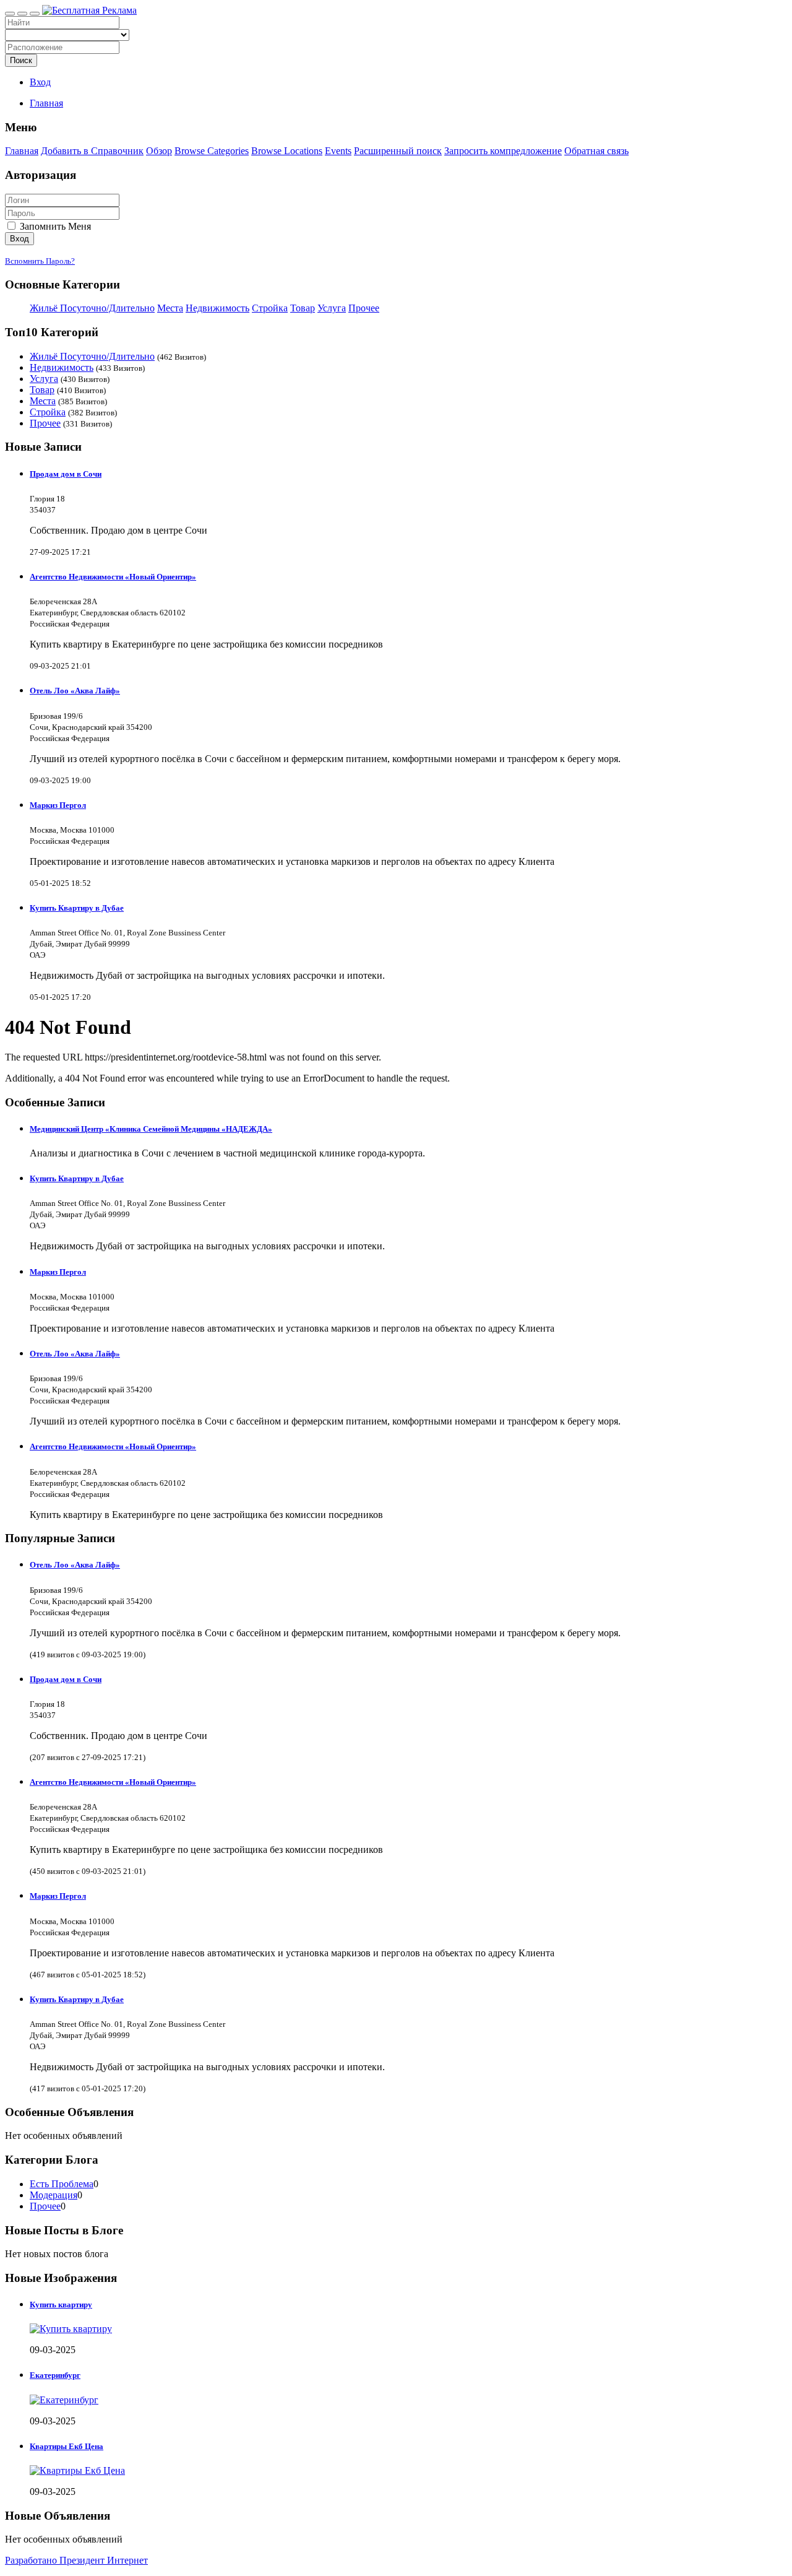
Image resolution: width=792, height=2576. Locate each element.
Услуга (332, 308)
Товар (303, 308)
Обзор (159, 151)
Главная (46, 103)
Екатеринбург (55, 2375)
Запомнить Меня (54, 226)
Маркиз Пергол (58, 805)
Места (170, 308)
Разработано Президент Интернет (76, 2560)
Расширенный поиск (398, 151)
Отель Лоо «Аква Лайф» (75, 691)
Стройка (270, 308)
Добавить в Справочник (92, 151)
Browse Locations (287, 151)
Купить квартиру (61, 2305)
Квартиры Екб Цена (67, 2446)
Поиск (21, 60)
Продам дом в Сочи (66, 474)
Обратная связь (596, 151)
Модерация (54, 2195)
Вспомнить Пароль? (40, 261)
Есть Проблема (62, 2184)
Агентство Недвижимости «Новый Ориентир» (113, 577)
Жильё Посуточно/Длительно (92, 308)
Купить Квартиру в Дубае (77, 908)
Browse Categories (212, 151)
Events (338, 151)
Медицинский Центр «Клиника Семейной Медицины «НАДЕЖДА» (151, 1129)
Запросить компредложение (503, 151)
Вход (40, 82)
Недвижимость (217, 308)
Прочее (364, 308)
